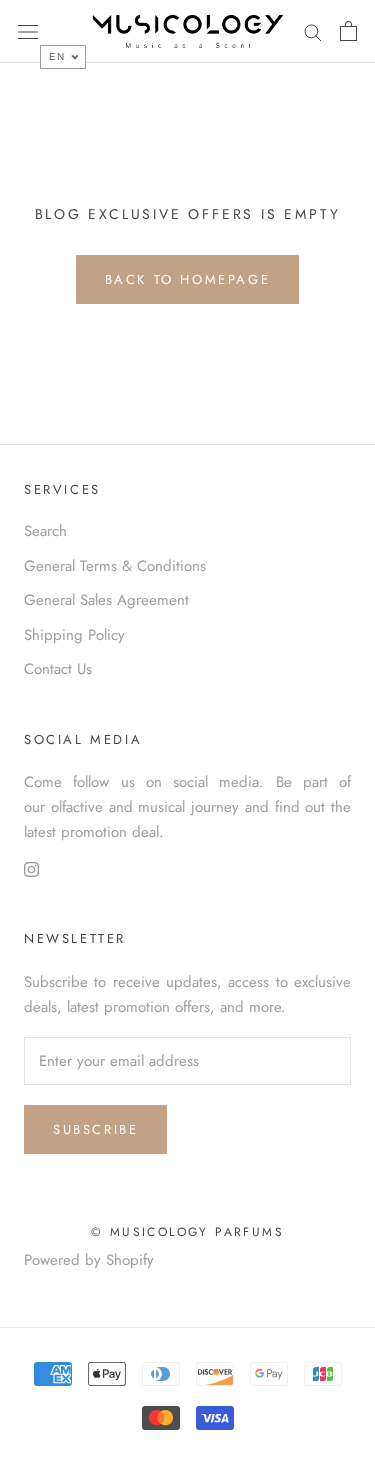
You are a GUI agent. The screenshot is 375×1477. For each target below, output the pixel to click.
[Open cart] (348, 31)
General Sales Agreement (106, 600)
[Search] (313, 31)
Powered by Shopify (89, 1260)
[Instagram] (31, 868)
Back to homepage (188, 279)
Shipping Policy (74, 635)
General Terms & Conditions (115, 566)
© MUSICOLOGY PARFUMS (187, 1232)
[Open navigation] (28, 32)
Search (45, 531)
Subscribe (95, 1129)
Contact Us (58, 669)
